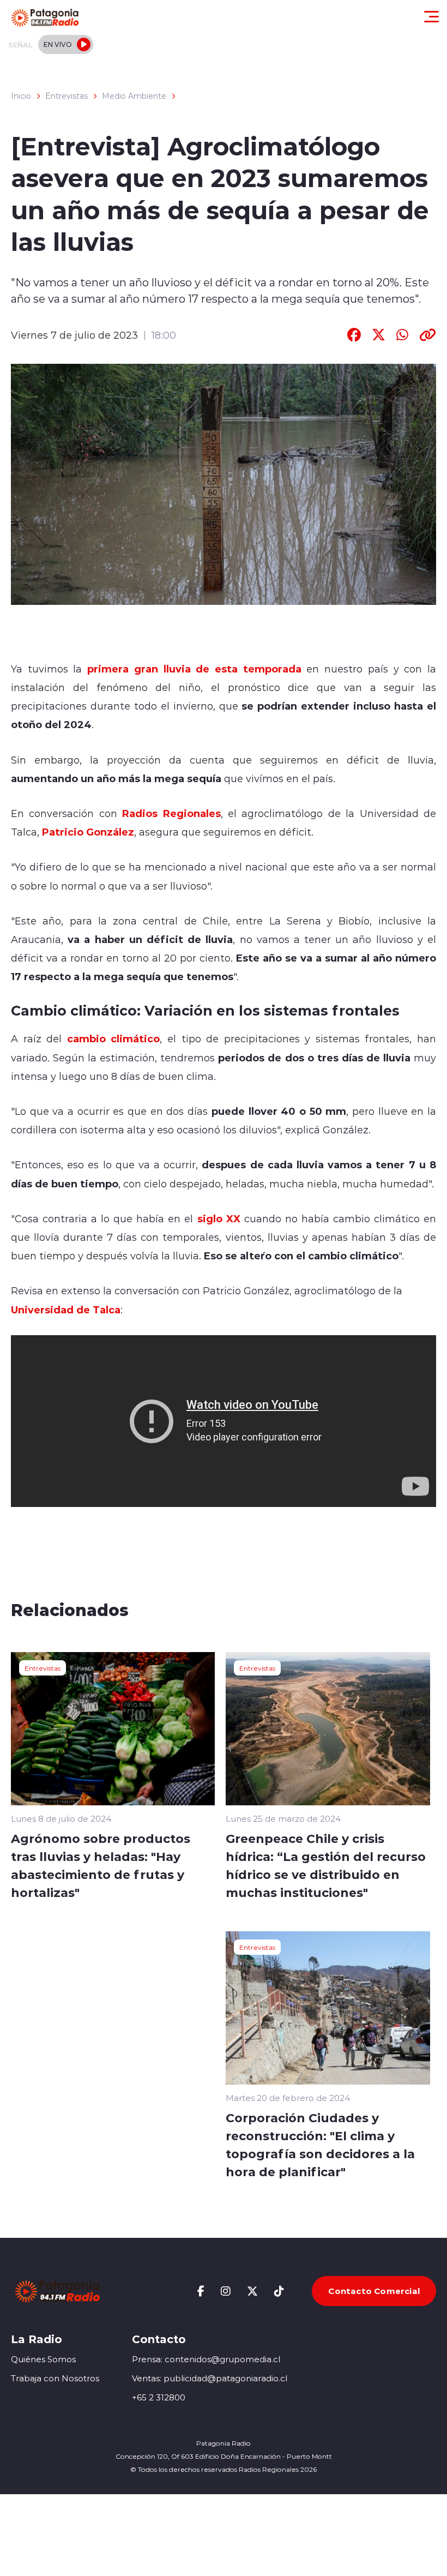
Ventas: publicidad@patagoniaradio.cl (210, 2378)
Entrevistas (67, 96)
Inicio (21, 96)
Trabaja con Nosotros (55, 2378)
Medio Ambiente (134, 96)
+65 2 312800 (159, 2397)
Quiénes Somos (43, 2359)
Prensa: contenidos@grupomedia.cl (206, 2359)
